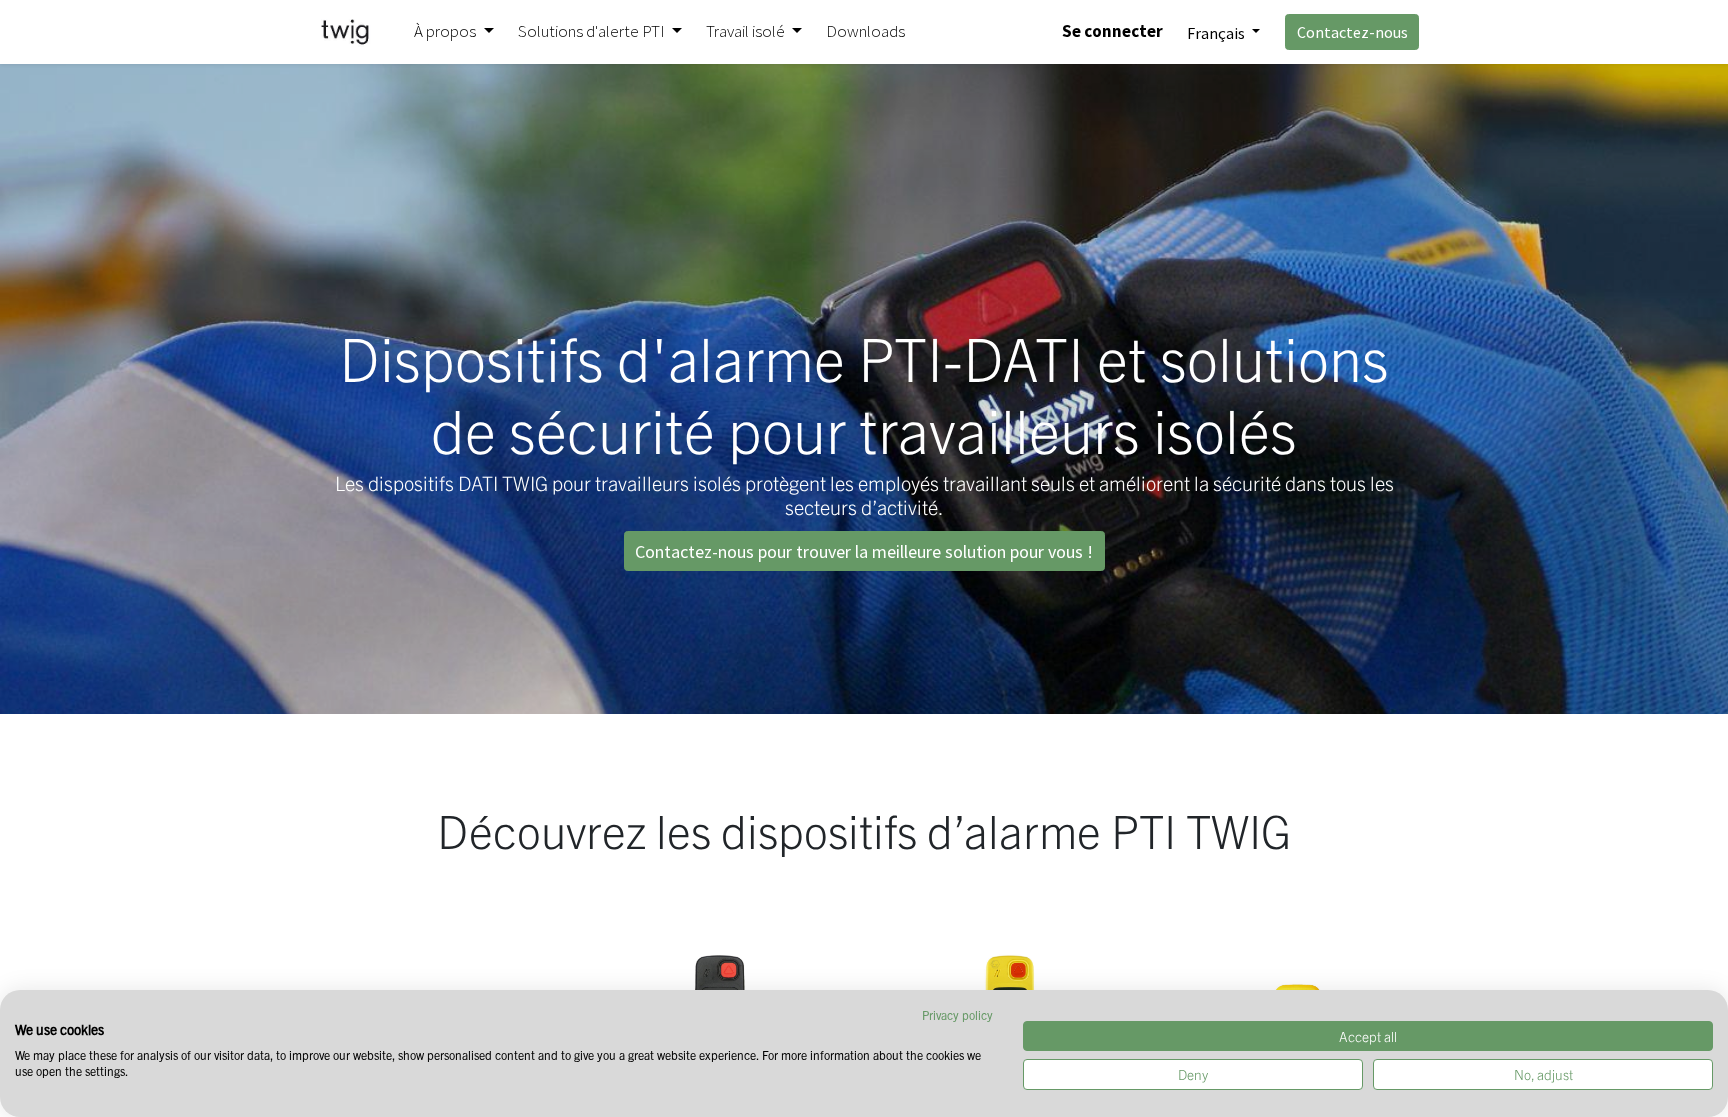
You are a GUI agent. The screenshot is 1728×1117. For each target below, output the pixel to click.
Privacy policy (957, 1014)
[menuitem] (865, 32)
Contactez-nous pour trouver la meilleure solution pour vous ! (864, 551)
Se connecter (1112, 31)
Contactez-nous (1352, 32)
